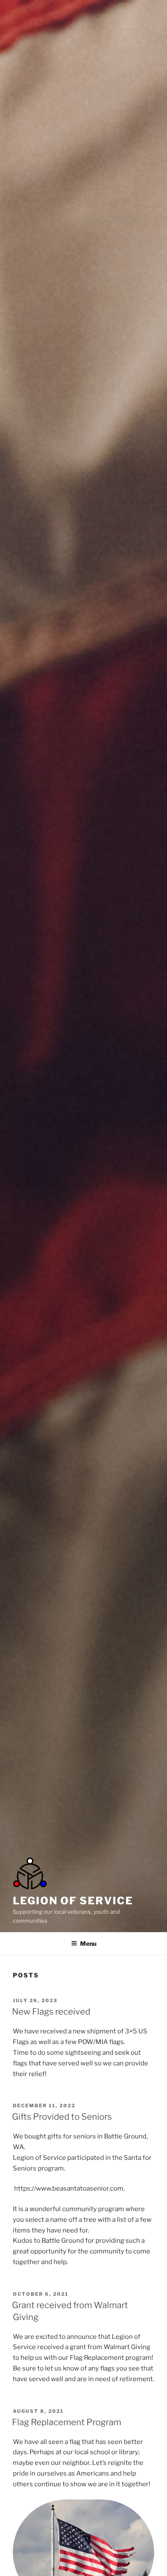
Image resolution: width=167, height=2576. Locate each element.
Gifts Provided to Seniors (62, 2117)
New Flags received (51, 2012)
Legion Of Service (73, 1901)
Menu (88, 1943)
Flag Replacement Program (67, 2422)
